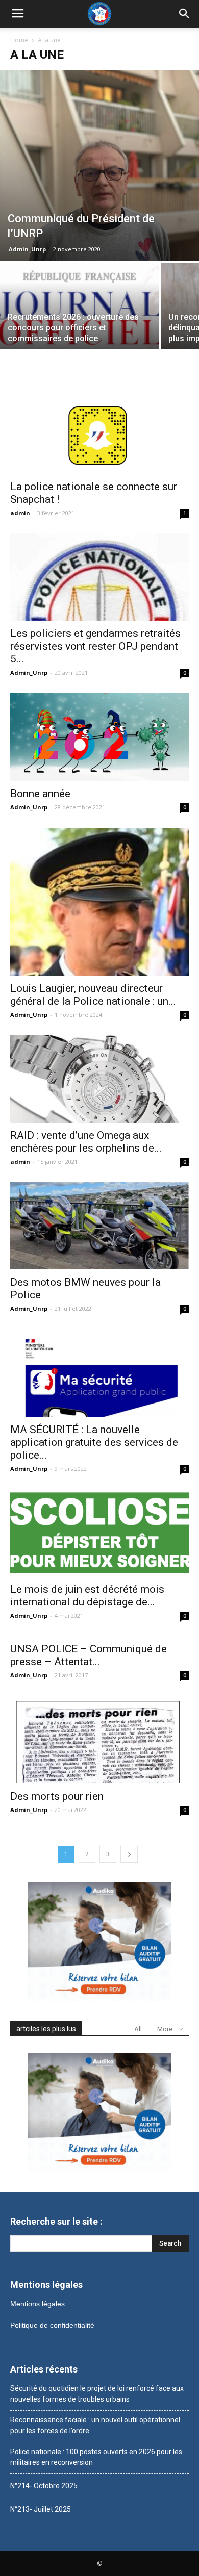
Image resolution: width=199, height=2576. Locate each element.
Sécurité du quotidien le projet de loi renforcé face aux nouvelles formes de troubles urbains (97, 2394)
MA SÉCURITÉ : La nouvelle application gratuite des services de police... (94, 1442)
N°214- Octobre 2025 (44, 2486)
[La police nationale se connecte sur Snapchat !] (99, 430)
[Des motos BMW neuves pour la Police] (99, 1226)
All (138, 2029)
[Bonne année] (99, 737)
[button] (185, 14)
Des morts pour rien (57, 1796)
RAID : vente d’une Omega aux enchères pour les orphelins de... (86, 1142)
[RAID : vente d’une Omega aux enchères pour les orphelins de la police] (99, 1079)
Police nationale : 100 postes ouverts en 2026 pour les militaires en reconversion (96, 2457)
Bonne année (40, 794)
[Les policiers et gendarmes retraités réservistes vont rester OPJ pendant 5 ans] (99, 577)
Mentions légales (38, 2304)
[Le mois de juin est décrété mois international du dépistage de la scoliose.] (99, 1533)
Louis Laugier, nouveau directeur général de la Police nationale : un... (93, 995)
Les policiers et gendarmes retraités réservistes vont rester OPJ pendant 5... (95, 646)
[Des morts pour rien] (99, 1739)
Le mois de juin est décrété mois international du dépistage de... (87, 1596)
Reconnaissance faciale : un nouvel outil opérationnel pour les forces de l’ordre (95, 2425)
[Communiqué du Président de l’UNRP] (99, 165)
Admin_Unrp (27, 249)
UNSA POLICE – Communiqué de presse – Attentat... (89, 1655)
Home (19, 40)
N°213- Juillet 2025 (41, 2509)
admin (20, 513)
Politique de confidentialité (52, 2325)
